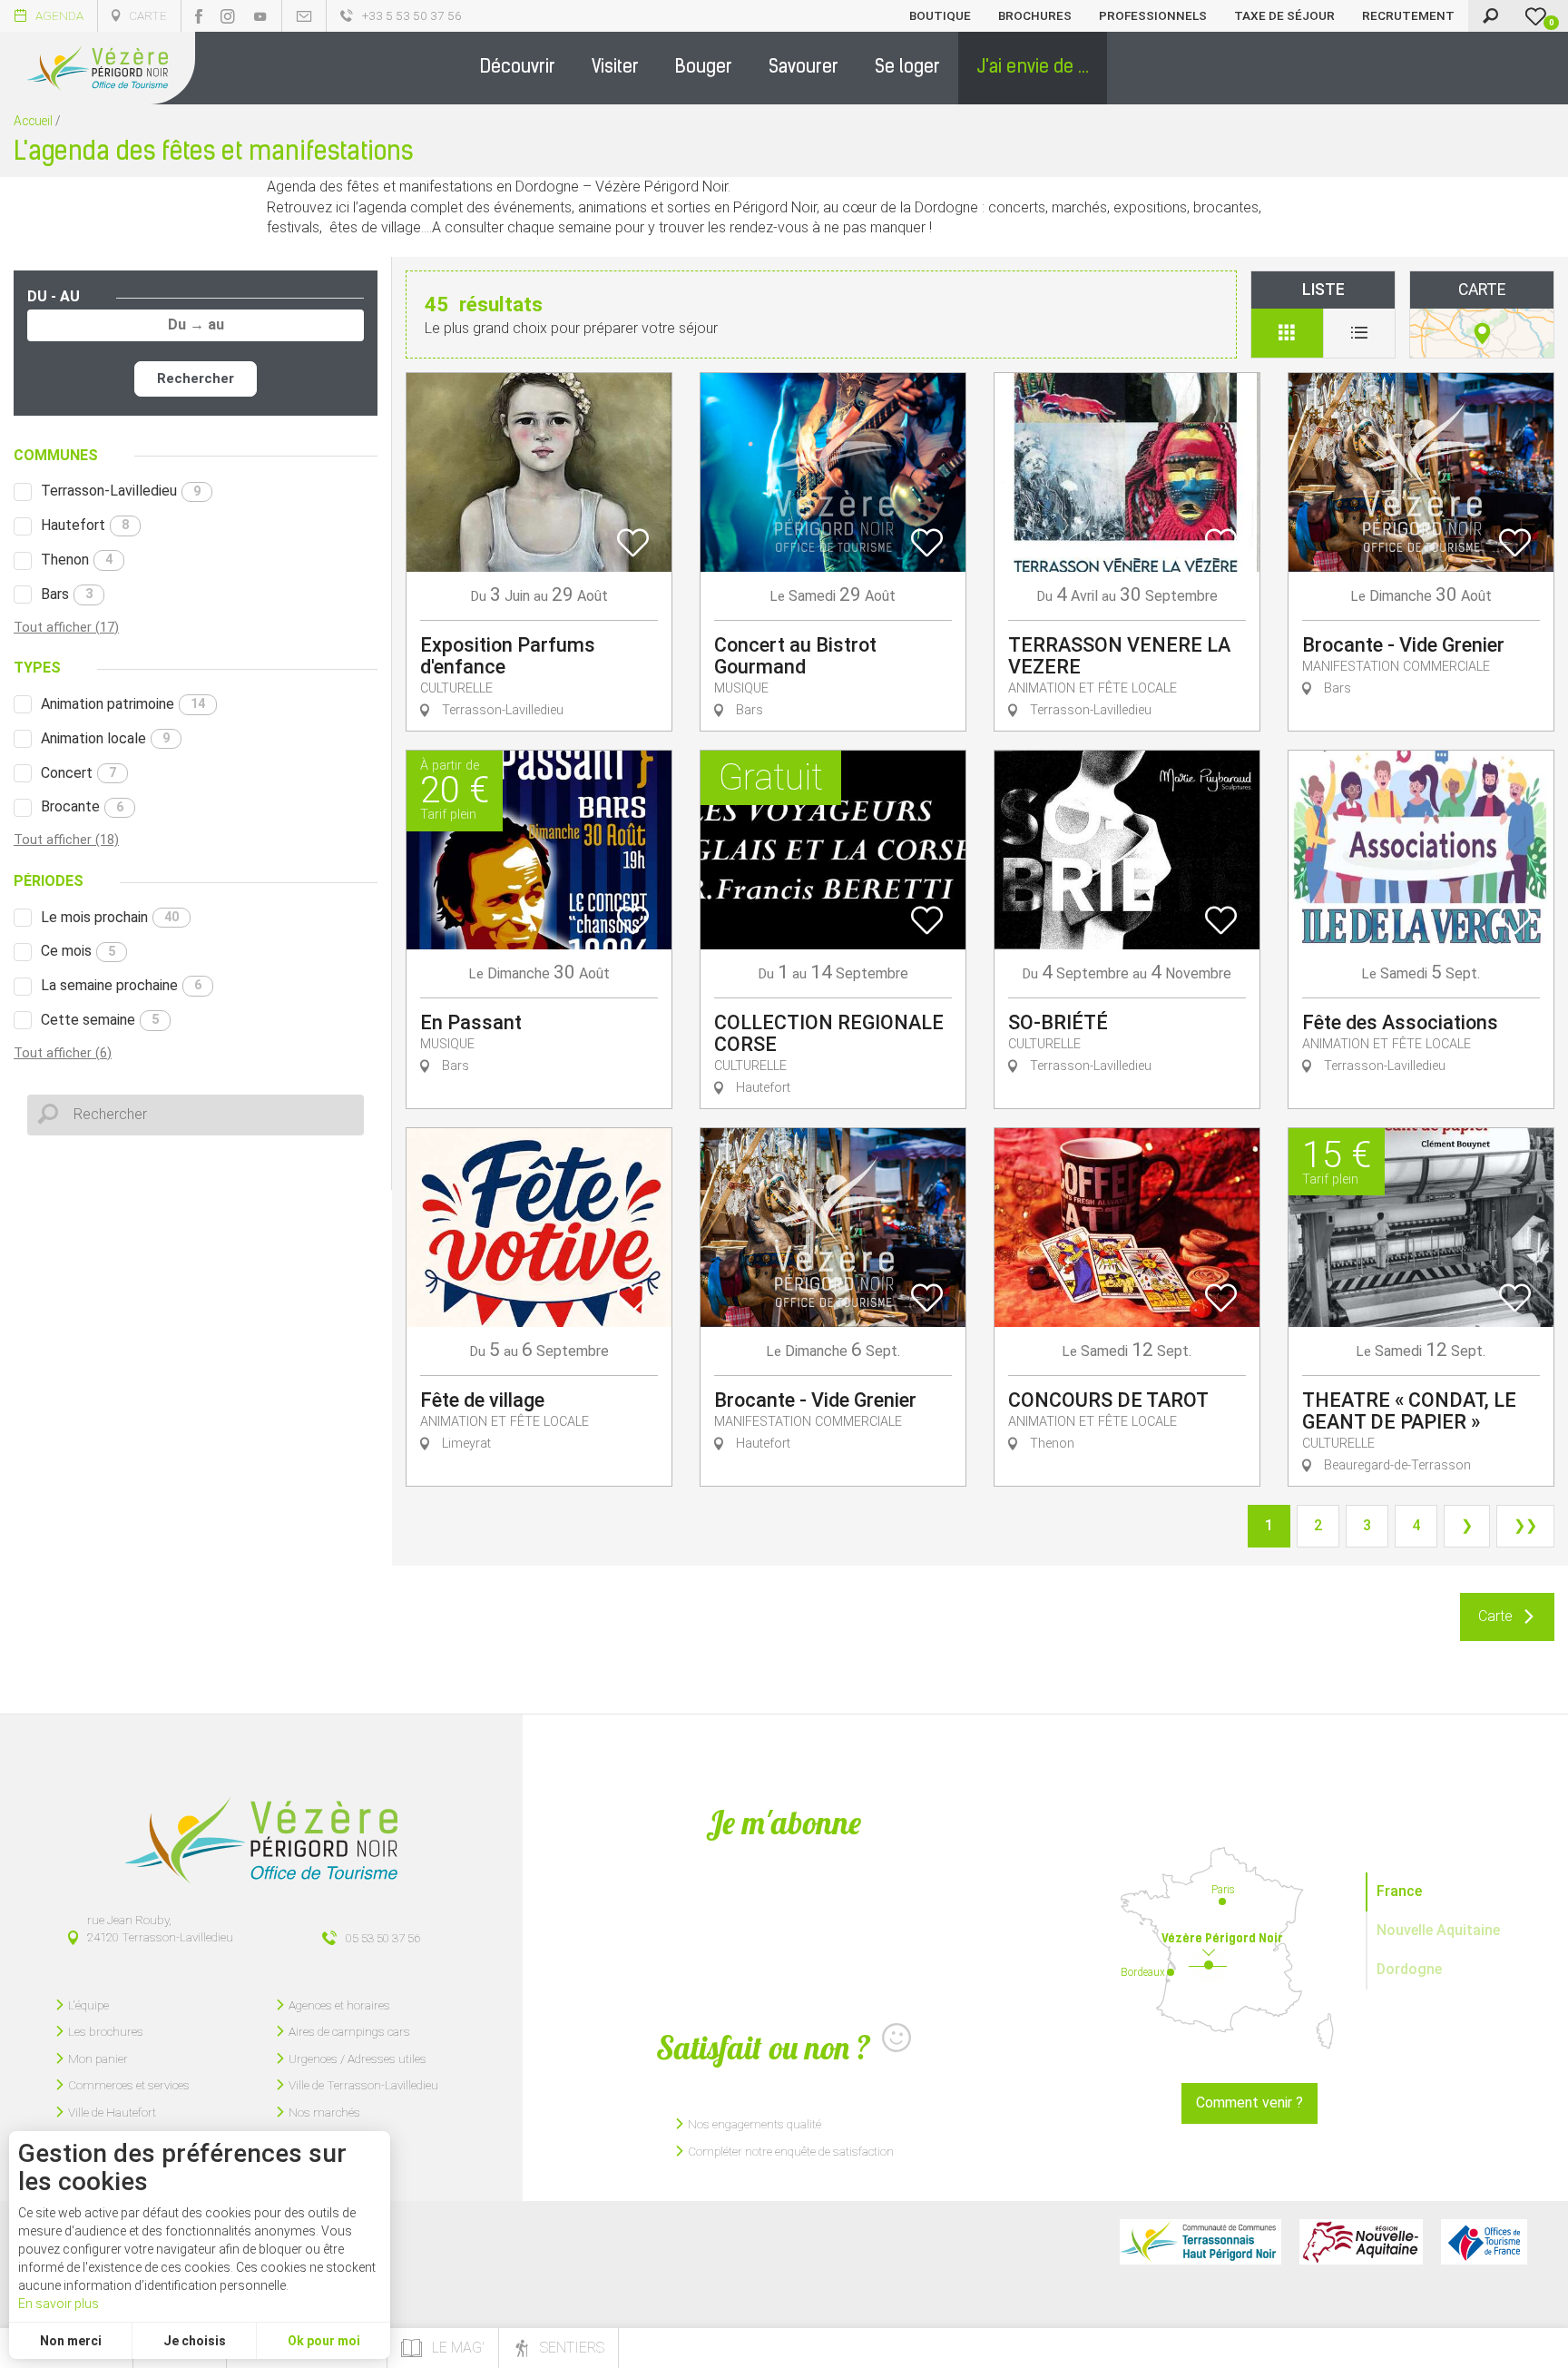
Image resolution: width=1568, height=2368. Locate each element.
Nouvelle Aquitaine (1438, 1930)
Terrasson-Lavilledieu (121, 491)
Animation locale (105, 738)
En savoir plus (59, 2304)
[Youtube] (260, 16)
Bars (67, 594)
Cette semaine (100, 1020)
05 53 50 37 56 (383, 1938)
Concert (78, 773)
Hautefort (85, 525)
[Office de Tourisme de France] (1484, 2242)
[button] (518, 68)
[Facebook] (199, 16)
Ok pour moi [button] (324, 2341)
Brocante (82, 806)
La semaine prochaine (121, 985)
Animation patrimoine (123, 704)
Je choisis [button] (195, 2341)
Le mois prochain (110, 917)
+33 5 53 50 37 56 (412, 15)
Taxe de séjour (1284, 15)
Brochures (1035, 15)
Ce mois (78, 951)
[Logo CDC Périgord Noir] (1200, 2242)
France (1399, 1891)
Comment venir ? (1249, 2103)
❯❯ (1525, 1525)
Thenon (77, 560)
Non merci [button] (71, 2341)
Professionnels (1153, 15)
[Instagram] (228, 16)
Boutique (940, 15)
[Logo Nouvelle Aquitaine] (1361, 2242)
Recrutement (1408, 15)
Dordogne (1409, 1969)
